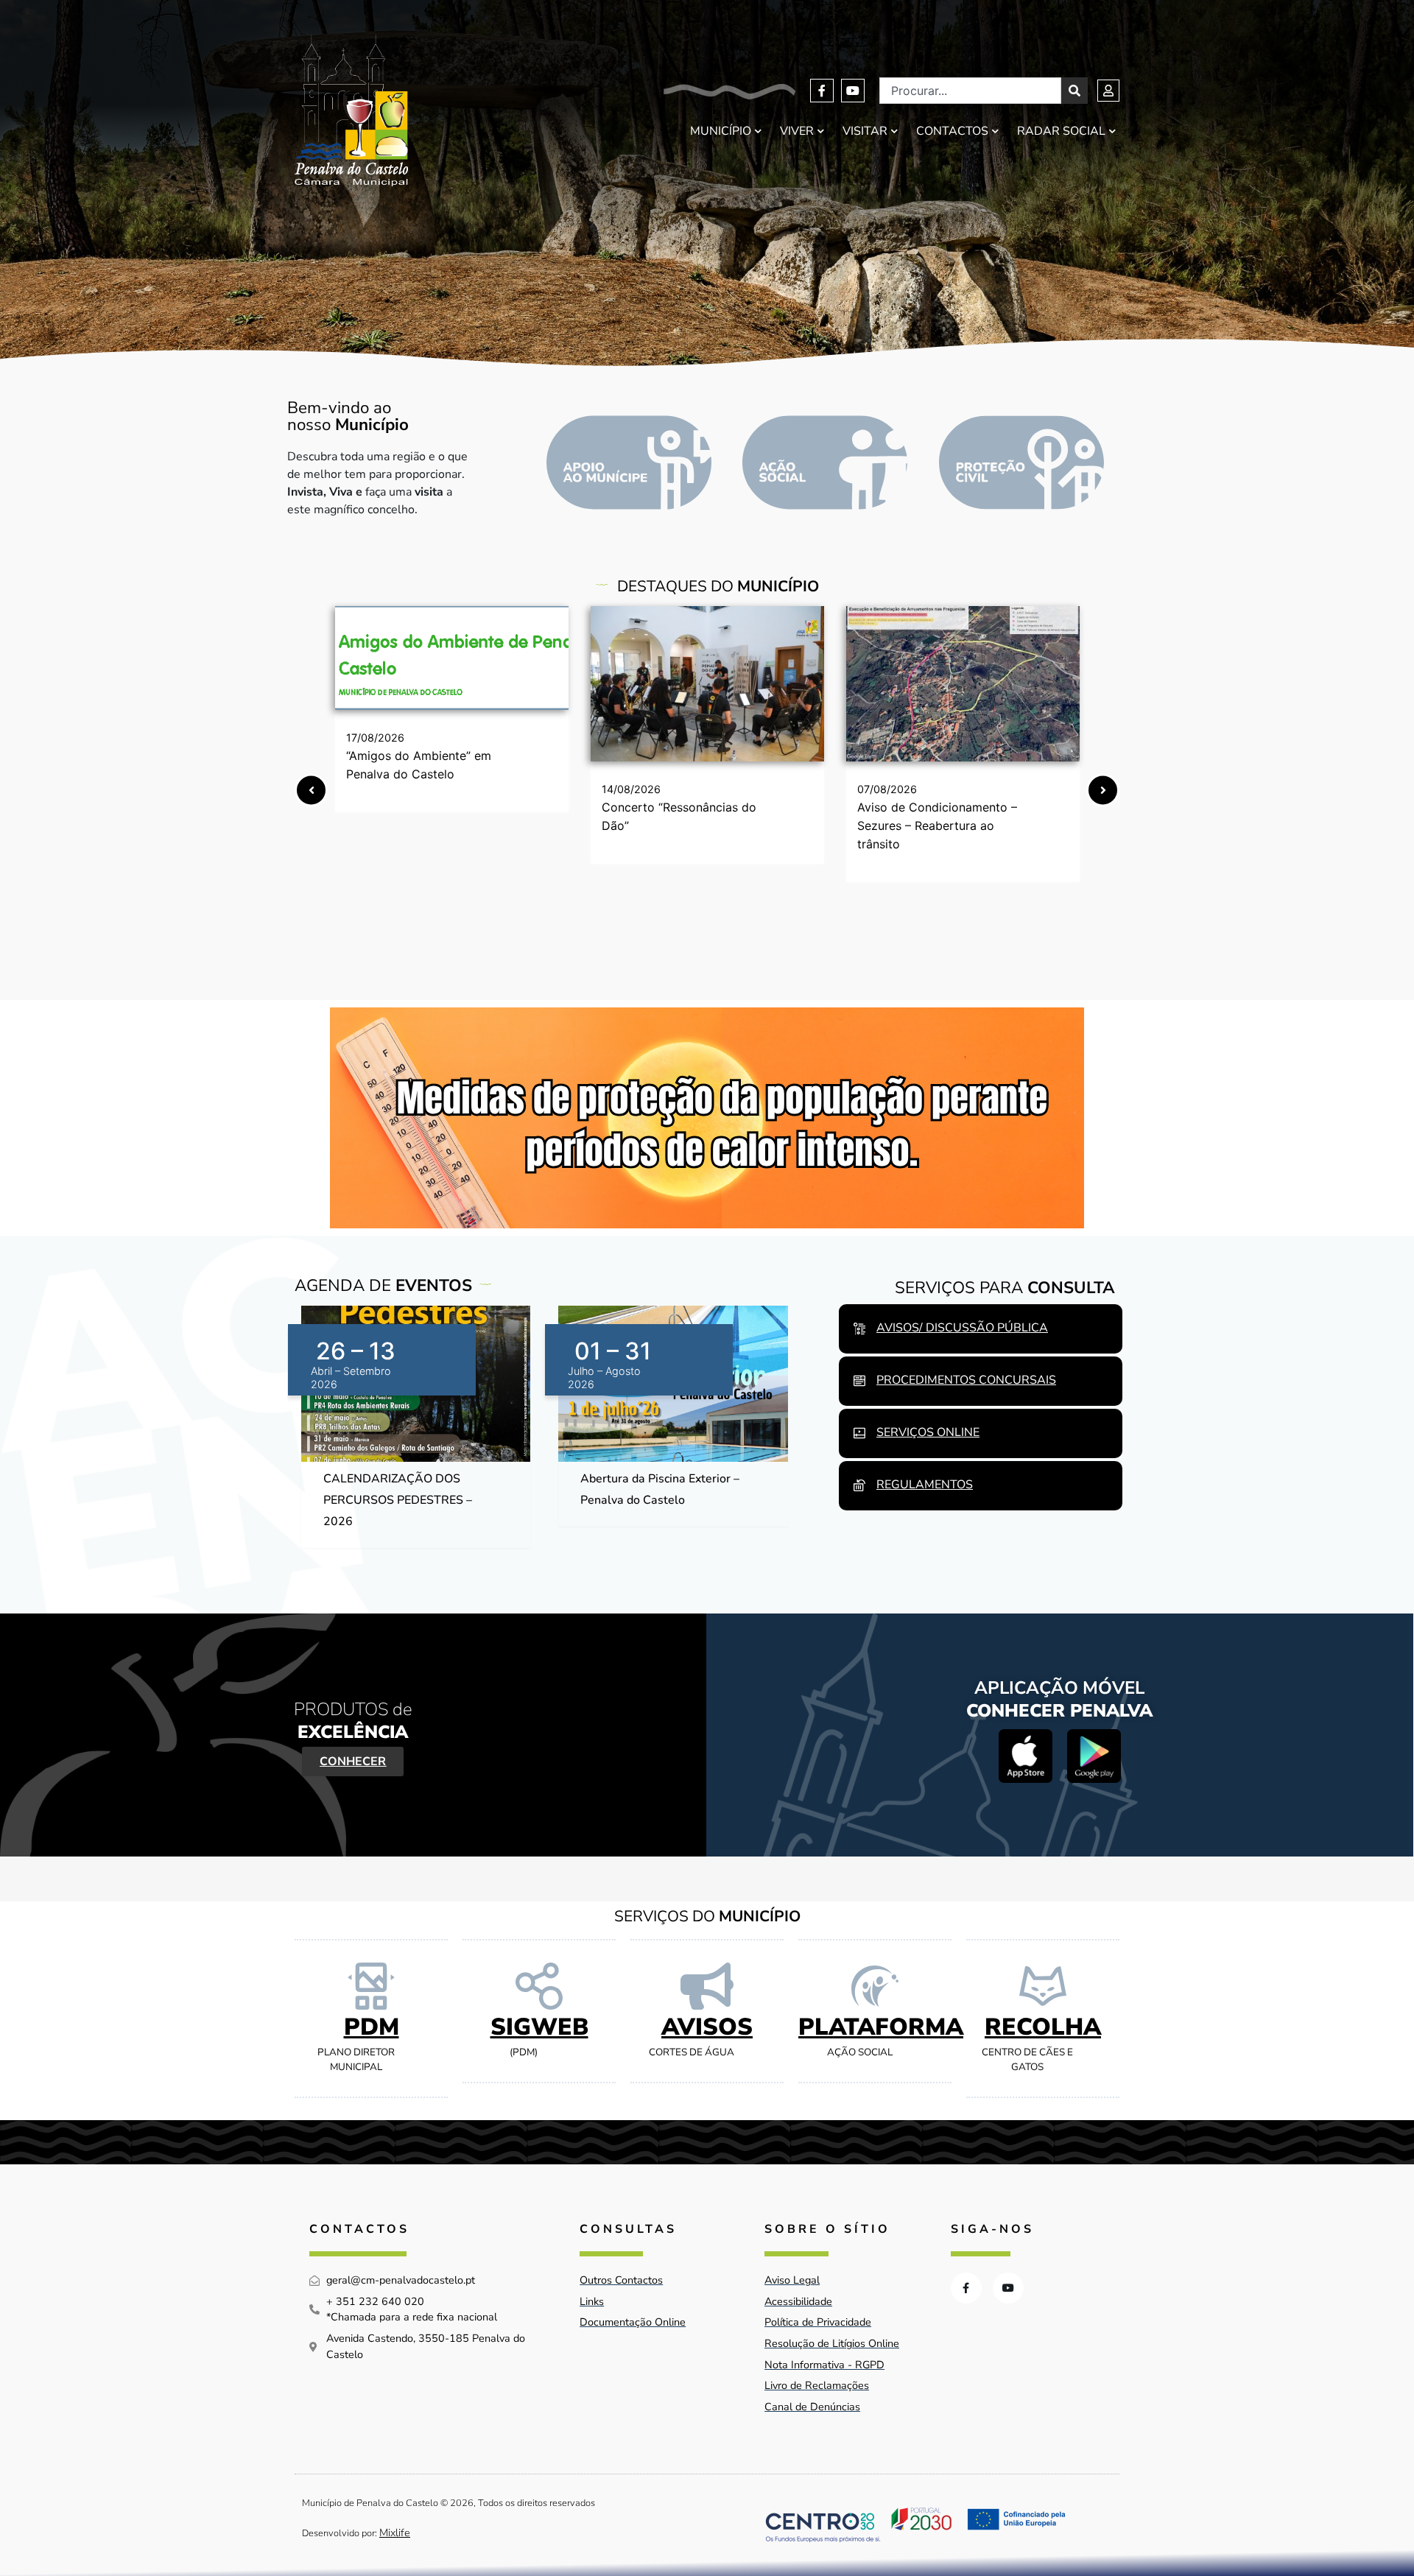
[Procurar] (1074, 91)
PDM (372, 2027)
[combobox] (970, 91)
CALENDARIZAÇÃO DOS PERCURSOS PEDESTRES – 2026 (398, 1500)
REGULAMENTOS (925, 1485)
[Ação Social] (825, 462)
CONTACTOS (952, 131)
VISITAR (865, 131)
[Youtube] (853, 91)
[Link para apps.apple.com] (1026, 1756)
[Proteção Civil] (1021, 462)
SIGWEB (539, 2027)
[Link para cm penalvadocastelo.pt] (452, 658)
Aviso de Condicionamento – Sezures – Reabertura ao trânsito (937, 826)
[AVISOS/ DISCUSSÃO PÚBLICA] (859, 1329)
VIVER (797, 131)
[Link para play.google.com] (1094, 1756)
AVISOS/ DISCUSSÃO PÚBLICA (962, 1328)
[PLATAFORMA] (875, 1986)
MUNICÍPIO (721, 131)
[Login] (1108, 91)
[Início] (351, 111)
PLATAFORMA (881, 2027)
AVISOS (707, 2027)
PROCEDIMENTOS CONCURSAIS (966, 1380)
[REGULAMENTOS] (859, 1485)
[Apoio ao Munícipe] (629, 462)
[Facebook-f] (822, 91)
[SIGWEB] (539, 1986)
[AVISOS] (707, 1986)
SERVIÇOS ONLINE (928, 1432)
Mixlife (395, 2533)
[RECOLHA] (1043, 1986)
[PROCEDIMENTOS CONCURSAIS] (859, 1381)
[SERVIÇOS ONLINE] (859, 1433)
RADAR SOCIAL (1061, 131)
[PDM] (371, 1986)
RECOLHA (1043, 2027)
